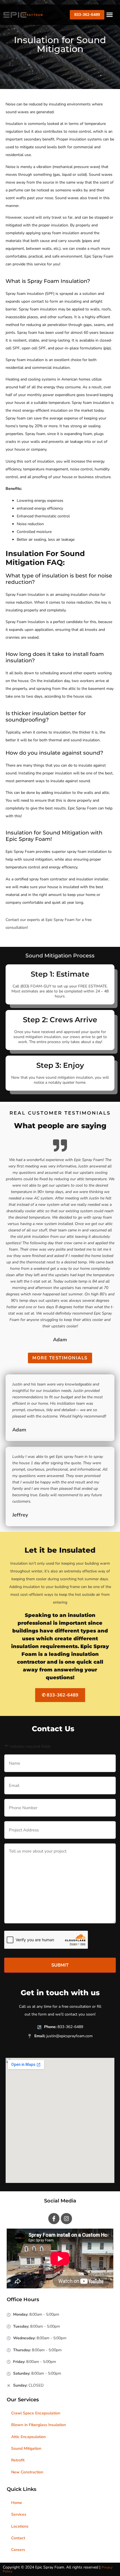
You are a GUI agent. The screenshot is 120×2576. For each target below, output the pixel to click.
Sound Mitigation (26, 2448)
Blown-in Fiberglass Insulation (39, 2425)
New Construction (27, 2472)
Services (19, 2514)
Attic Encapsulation (28, 2437)
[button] (110, 15)
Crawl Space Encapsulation (36, 2413)
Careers (18, 2550)
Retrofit (18, 2460)
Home (17, 2503)
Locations (20, 2526)
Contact (18, 2538)
